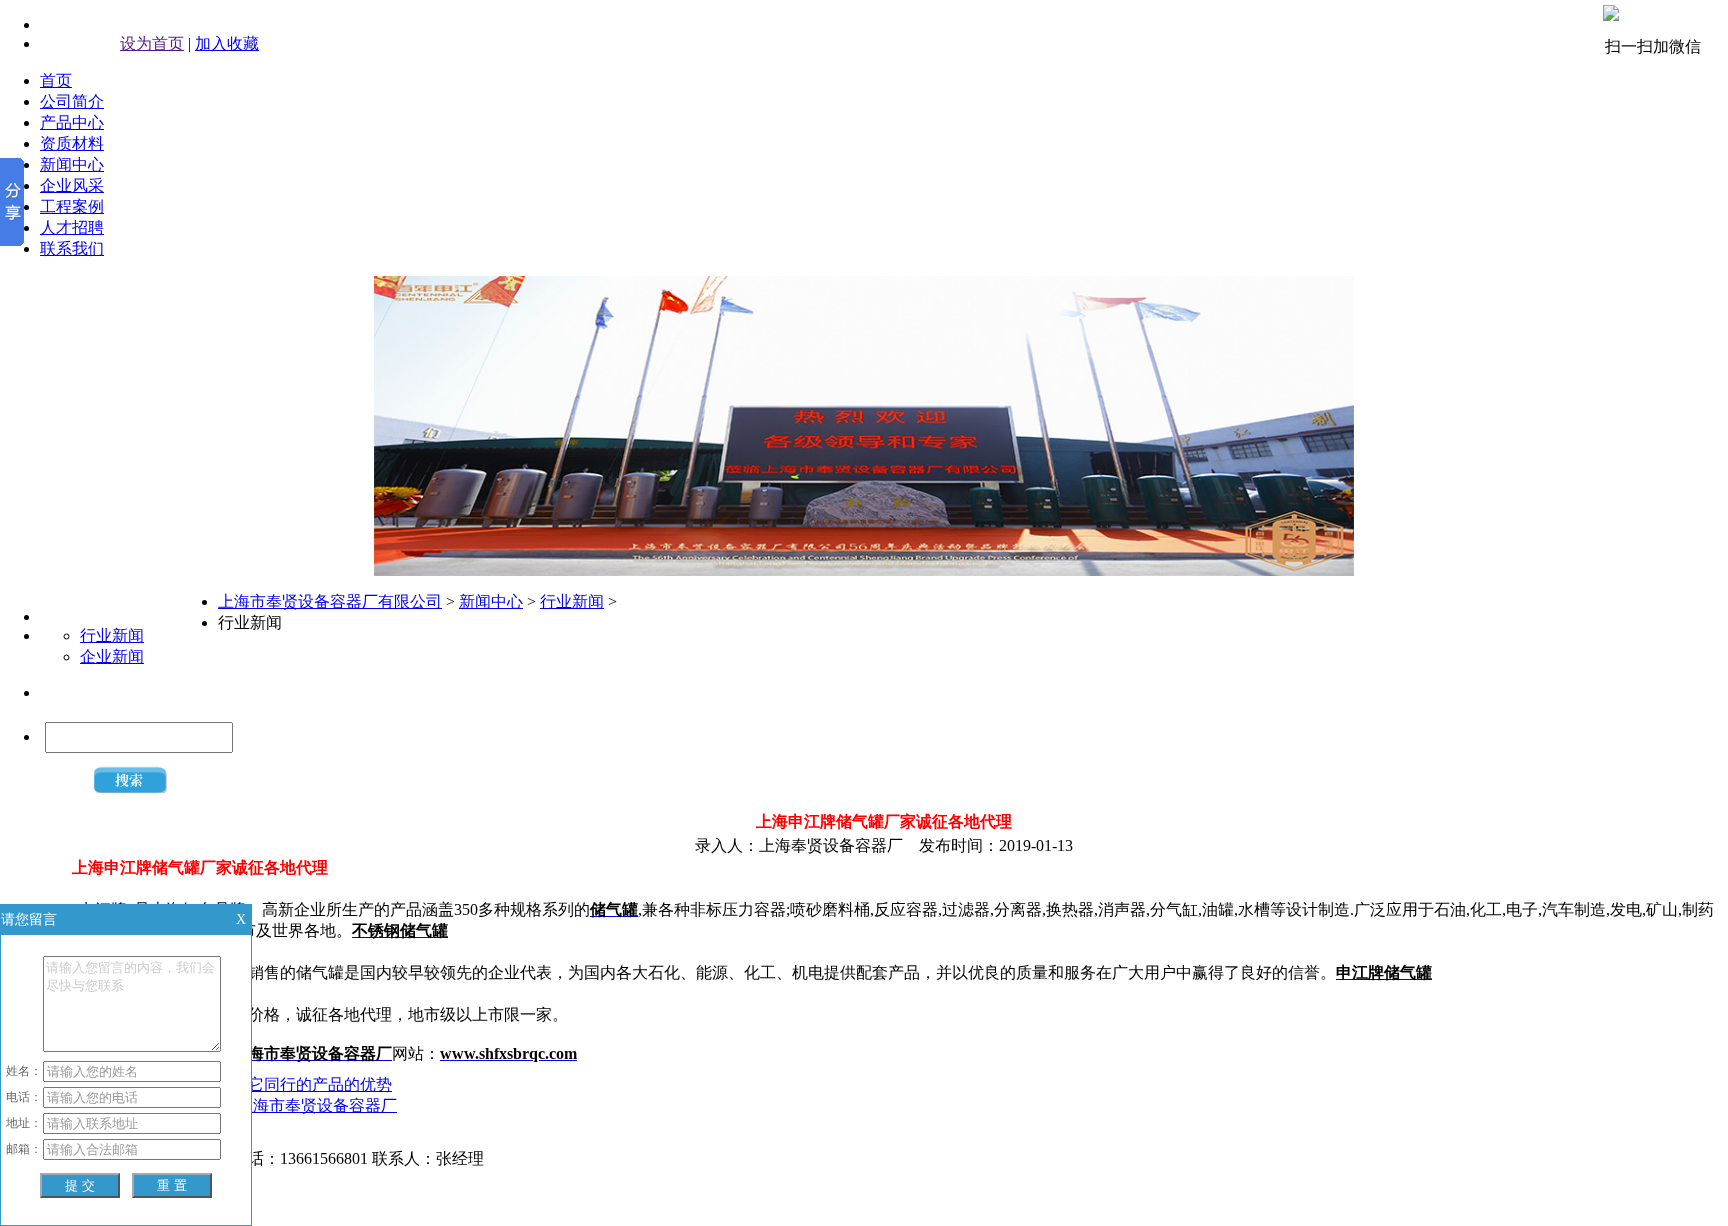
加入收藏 (227, 43)
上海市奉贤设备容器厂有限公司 (330, 601)
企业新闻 (112, 656)
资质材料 (72, 143)
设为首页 (152, 43)
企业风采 (72, 185)
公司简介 (72, 101)
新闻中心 (72, 164)
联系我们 (72, 248)
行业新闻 (112, 635)
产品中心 (72, 122)
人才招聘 (72, 227)
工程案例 (72, 206)
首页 (56, 80)
